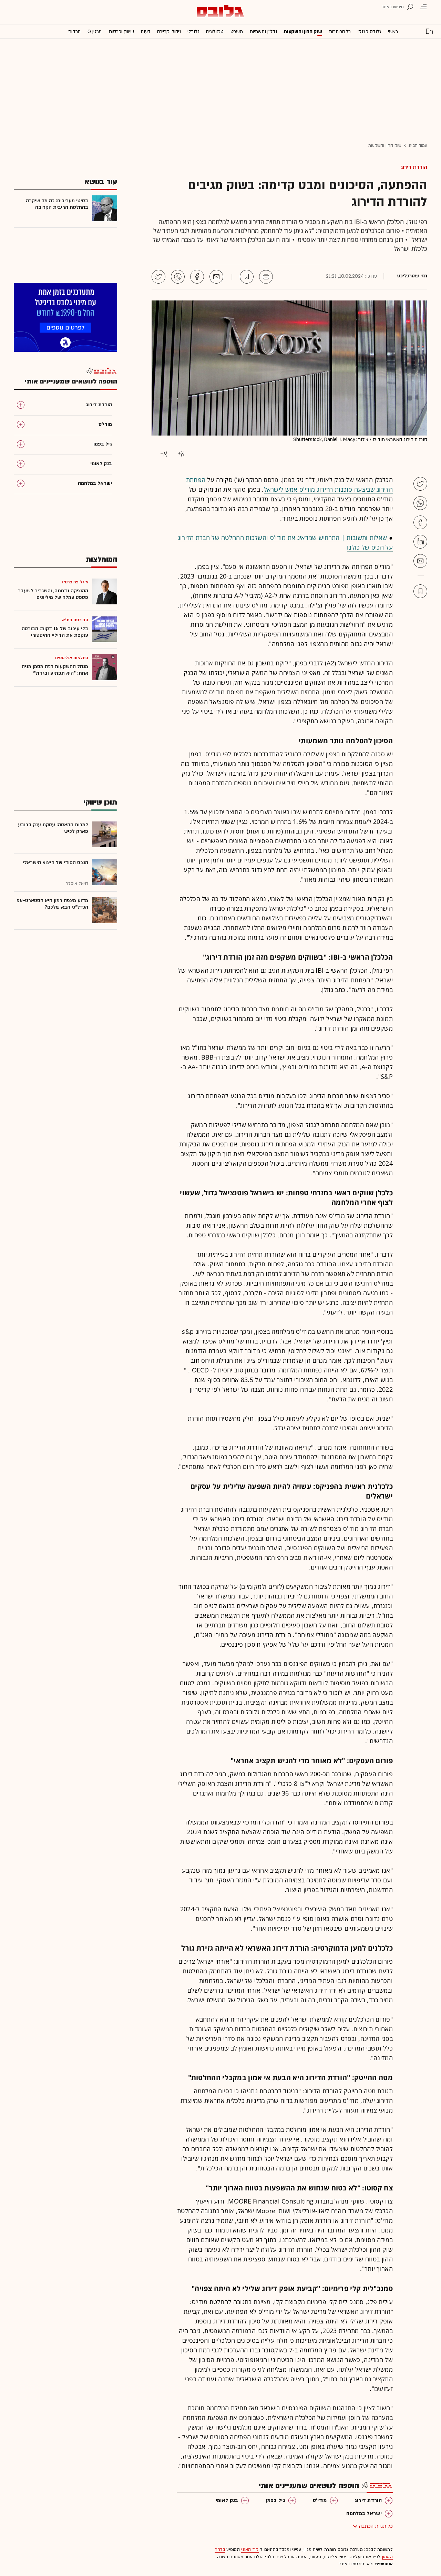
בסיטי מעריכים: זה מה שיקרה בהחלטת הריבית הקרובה (57, 204)
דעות (145, 32)
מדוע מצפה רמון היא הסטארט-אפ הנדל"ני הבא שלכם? (52, 904)
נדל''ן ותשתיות (263, 32)
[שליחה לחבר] (216, 277)
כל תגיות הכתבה (376, 2526)
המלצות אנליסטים (72, 658)
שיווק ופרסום (121, 32)
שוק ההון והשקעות (303, 32)
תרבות (75, 32)
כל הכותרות (340, 32)
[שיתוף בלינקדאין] (420, 542)
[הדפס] (266, 277)
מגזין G (95, 32)
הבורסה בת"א (75, 620)
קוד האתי (250, 2549)
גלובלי (193, 32)
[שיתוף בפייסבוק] (197, 277)
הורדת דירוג (414, 167)
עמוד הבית (418, 145)
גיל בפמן (275, 2500)
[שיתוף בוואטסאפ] (178, 277)
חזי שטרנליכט (412, 276)
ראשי (393, 32)
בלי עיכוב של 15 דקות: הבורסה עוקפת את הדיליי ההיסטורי (55, 632)
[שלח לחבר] (420, 561)
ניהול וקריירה (169, 32)
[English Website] (429, 31)
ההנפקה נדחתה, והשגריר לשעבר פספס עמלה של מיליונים (53, 594)
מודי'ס (320, 2500)
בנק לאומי (227, 2500)
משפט (237, 32)
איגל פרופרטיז (75, 582)
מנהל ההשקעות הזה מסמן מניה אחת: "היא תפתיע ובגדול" (55, 670)
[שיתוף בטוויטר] (158, 277)
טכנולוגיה (215, 32)
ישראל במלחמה (364, 2513)
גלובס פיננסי (369, 32)
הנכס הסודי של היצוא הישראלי (55, 863)
